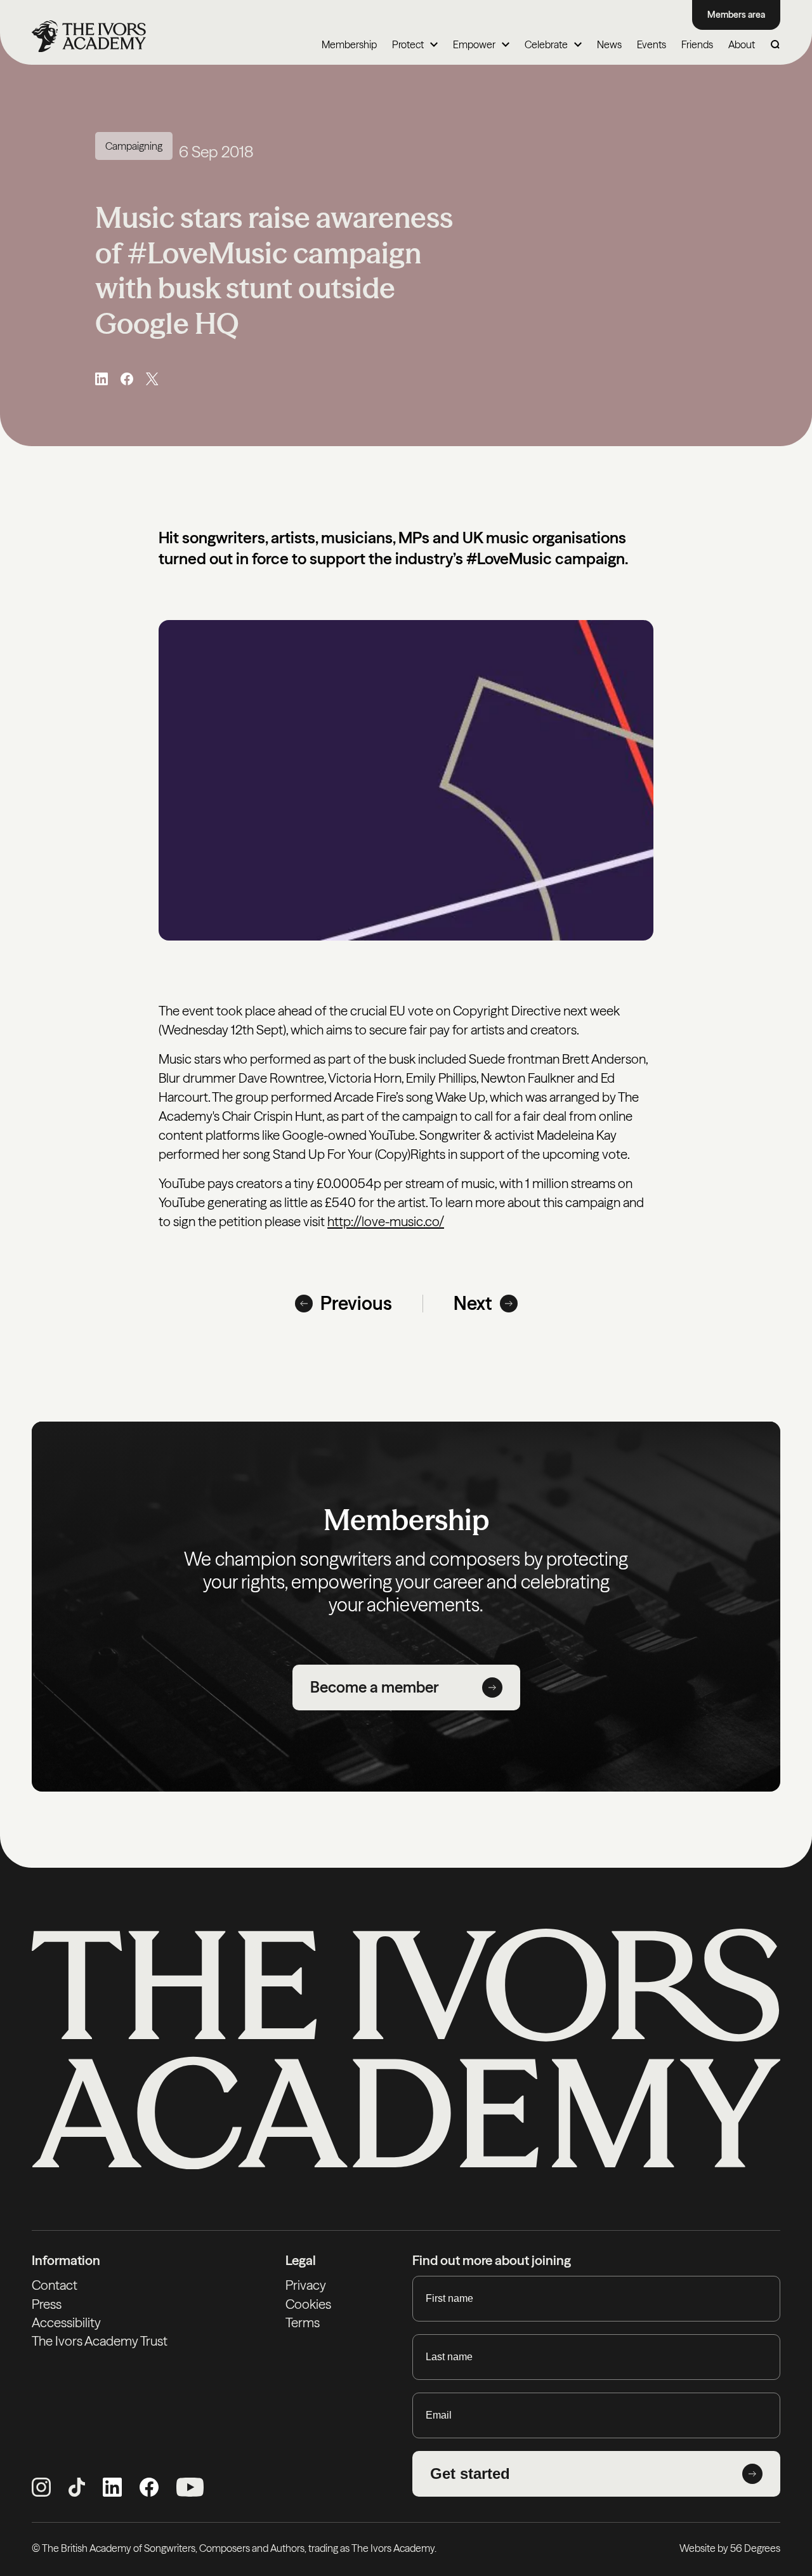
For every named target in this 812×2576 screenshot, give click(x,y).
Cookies (308, 2304)
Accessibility (66, 2322)
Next (473, 1303)
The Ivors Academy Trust (100, 2341)
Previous (356, 1303)
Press (47, 2304)
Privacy (306, 2285)
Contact (55, 2285)
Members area (736, 15)
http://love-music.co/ (386, 1221)
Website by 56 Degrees (730, 2548)
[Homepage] (89, 36)
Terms (303, 2322)
